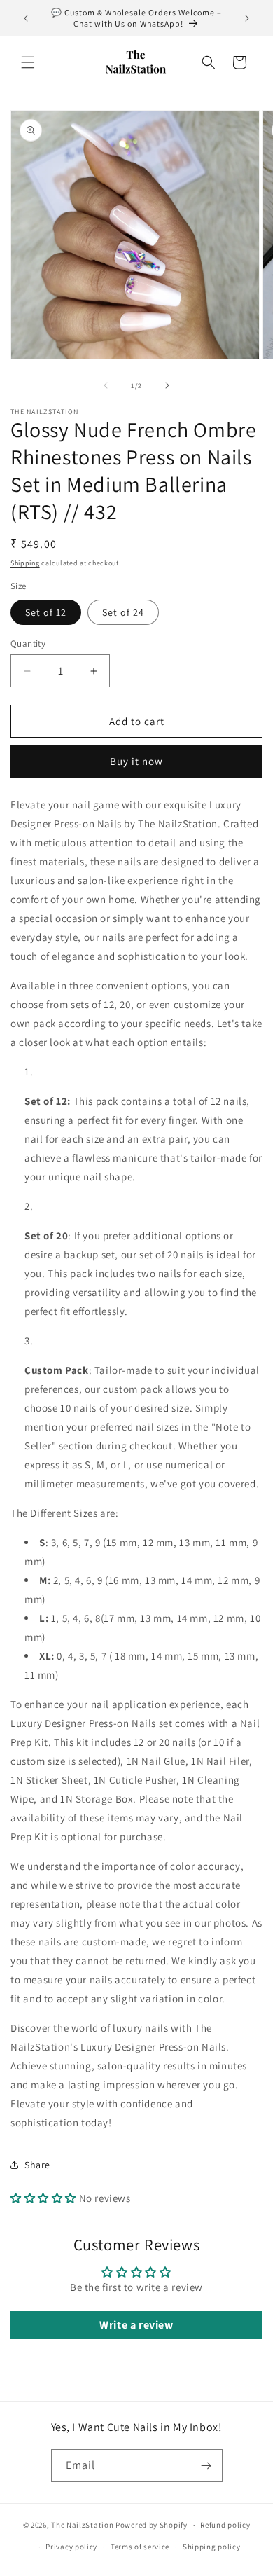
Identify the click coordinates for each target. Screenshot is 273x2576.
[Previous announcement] (26, 18)
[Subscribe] (206, 2466)
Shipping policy (212, 2547)
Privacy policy (71, 2547)
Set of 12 (46, 612)
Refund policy (225, 2525)
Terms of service (140, 2547)
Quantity (28, 643)
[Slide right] (167, 385)
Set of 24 (123, 612)
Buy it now (136, 761)
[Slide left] (106, 385)
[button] (28, 62)
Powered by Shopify (152, 2525)
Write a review (136, 2325)
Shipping (25, 563)
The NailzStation (82, 2525)
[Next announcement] (247, 18)
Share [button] (37, 2165)
